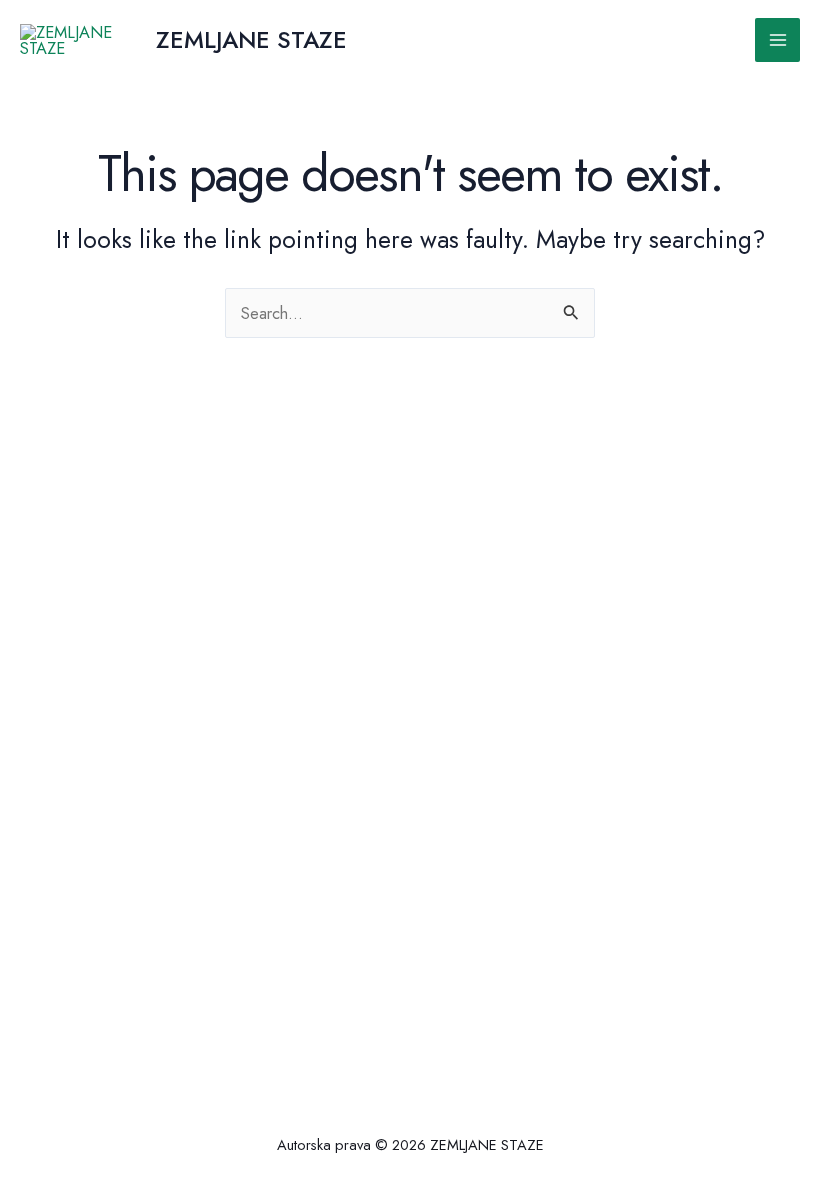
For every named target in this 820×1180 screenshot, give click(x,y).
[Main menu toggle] (777, 40)
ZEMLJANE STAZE (251, 40)
